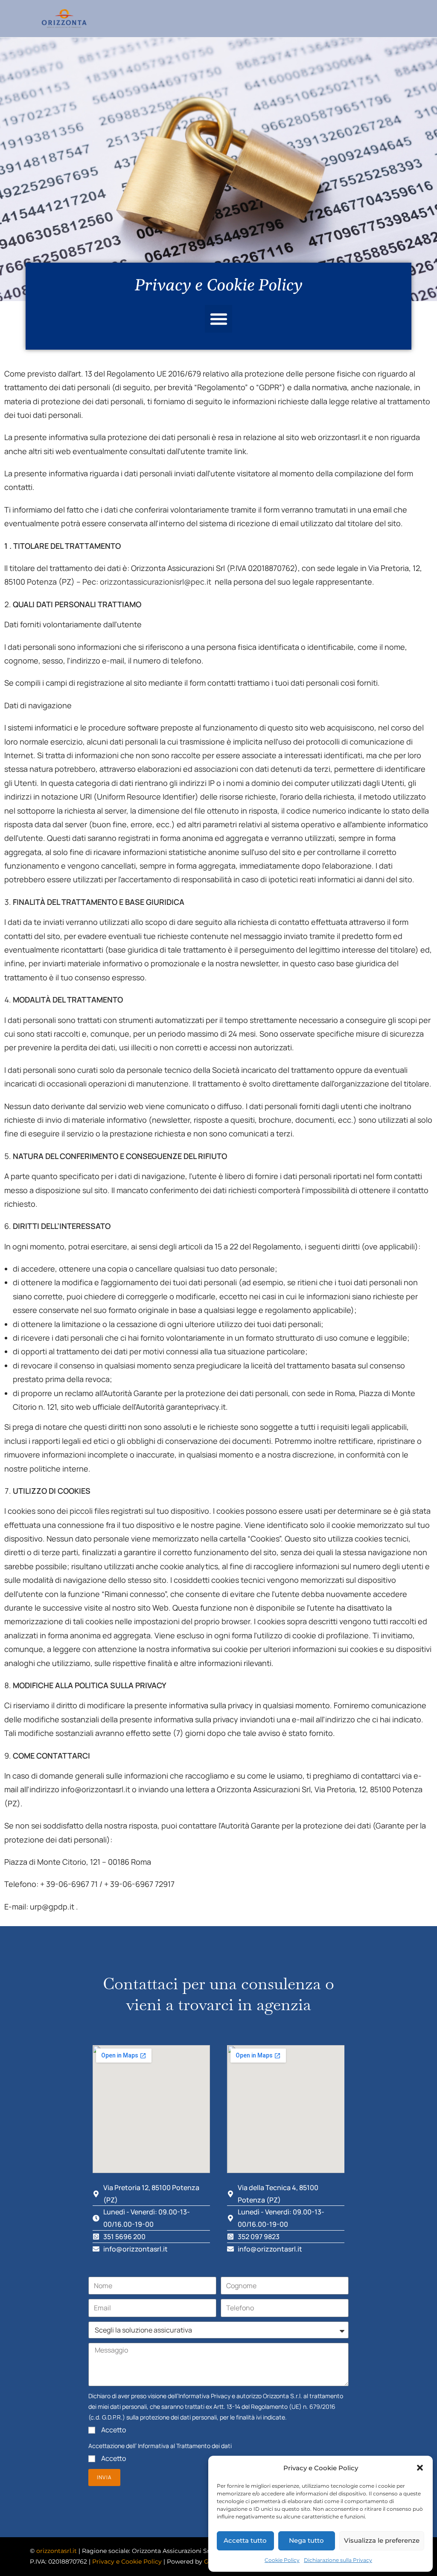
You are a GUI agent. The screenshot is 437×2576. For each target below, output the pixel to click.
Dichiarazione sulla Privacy (338, 2560)
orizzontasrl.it (57, 2551)
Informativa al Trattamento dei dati (185, 2446)
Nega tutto (306, 2540)
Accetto (114, 2430)
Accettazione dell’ (160, 2446)
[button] (420, 2468)
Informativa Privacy (204, 2396)
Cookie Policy (282, 2560)
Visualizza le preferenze (382, 2540)
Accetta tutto (245, 2540)
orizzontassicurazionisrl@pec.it (156, 582)
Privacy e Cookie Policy (127, 2562)
